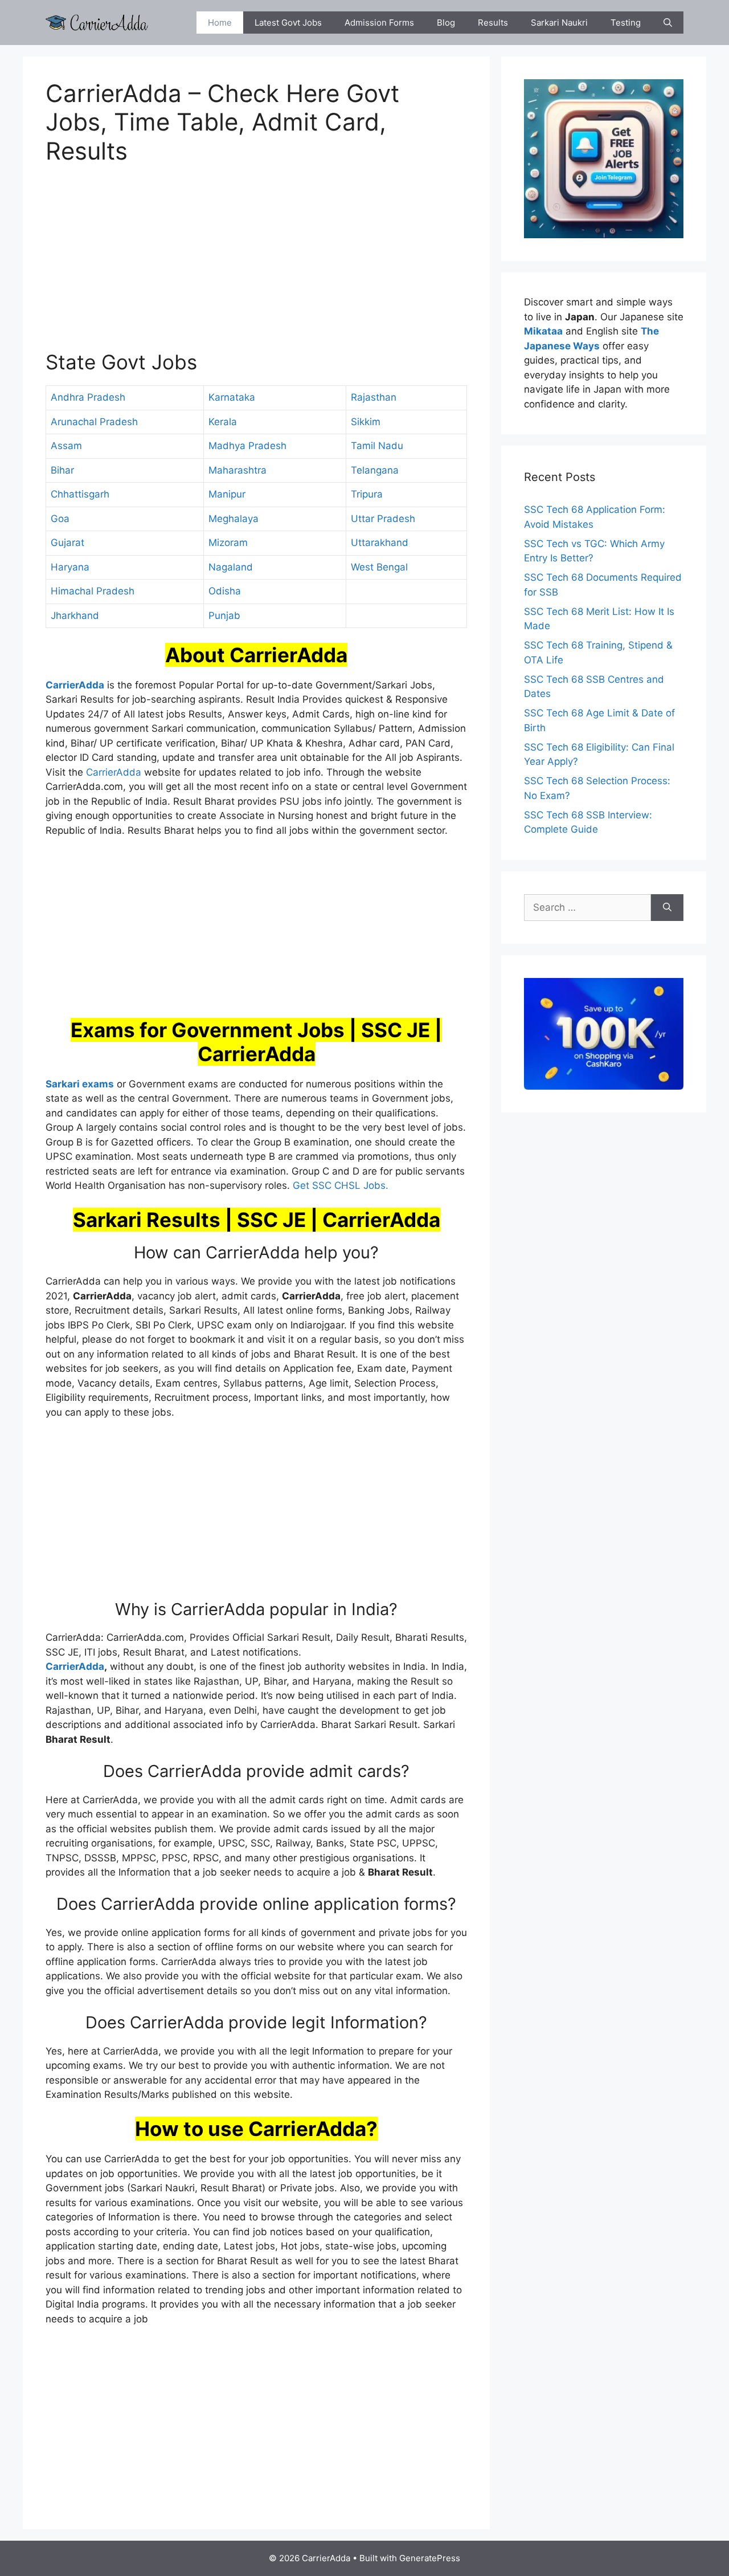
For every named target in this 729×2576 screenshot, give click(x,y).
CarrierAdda (114, 772)
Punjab (224, 616)
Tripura (367, 494)
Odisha (225, 591)
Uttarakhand (380, 543)
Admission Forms (379, 23)
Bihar (62, 470)
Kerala (223, 422)
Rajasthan (374, 397)
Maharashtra (237, 470)
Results (493, 23)
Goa (60, 519)
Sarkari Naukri (559, 23)
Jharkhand (75, 616)
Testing (626, 23)
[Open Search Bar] (668, 23)
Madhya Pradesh (247, 446)
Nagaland (231, 567)
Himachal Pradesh (93, 591)
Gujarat (67, 543)
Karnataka (232, 397)
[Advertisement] (256, 264)
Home (220, 23)
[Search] (667, 908)
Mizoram (228, 543)
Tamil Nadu (377, 446)
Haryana (70, 567)
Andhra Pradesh (88, 397)
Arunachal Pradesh (94, 422)
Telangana (375, 470)
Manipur (227, 494)
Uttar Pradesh (383, 519)
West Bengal (379, 567)
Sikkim (366, 422)
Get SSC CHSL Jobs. (341, 1185)
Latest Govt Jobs (288, 23)
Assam (66, 446)
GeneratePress (430, 2558)
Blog (446, 23)
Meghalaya (234, 519)
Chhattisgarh (80, 494)
